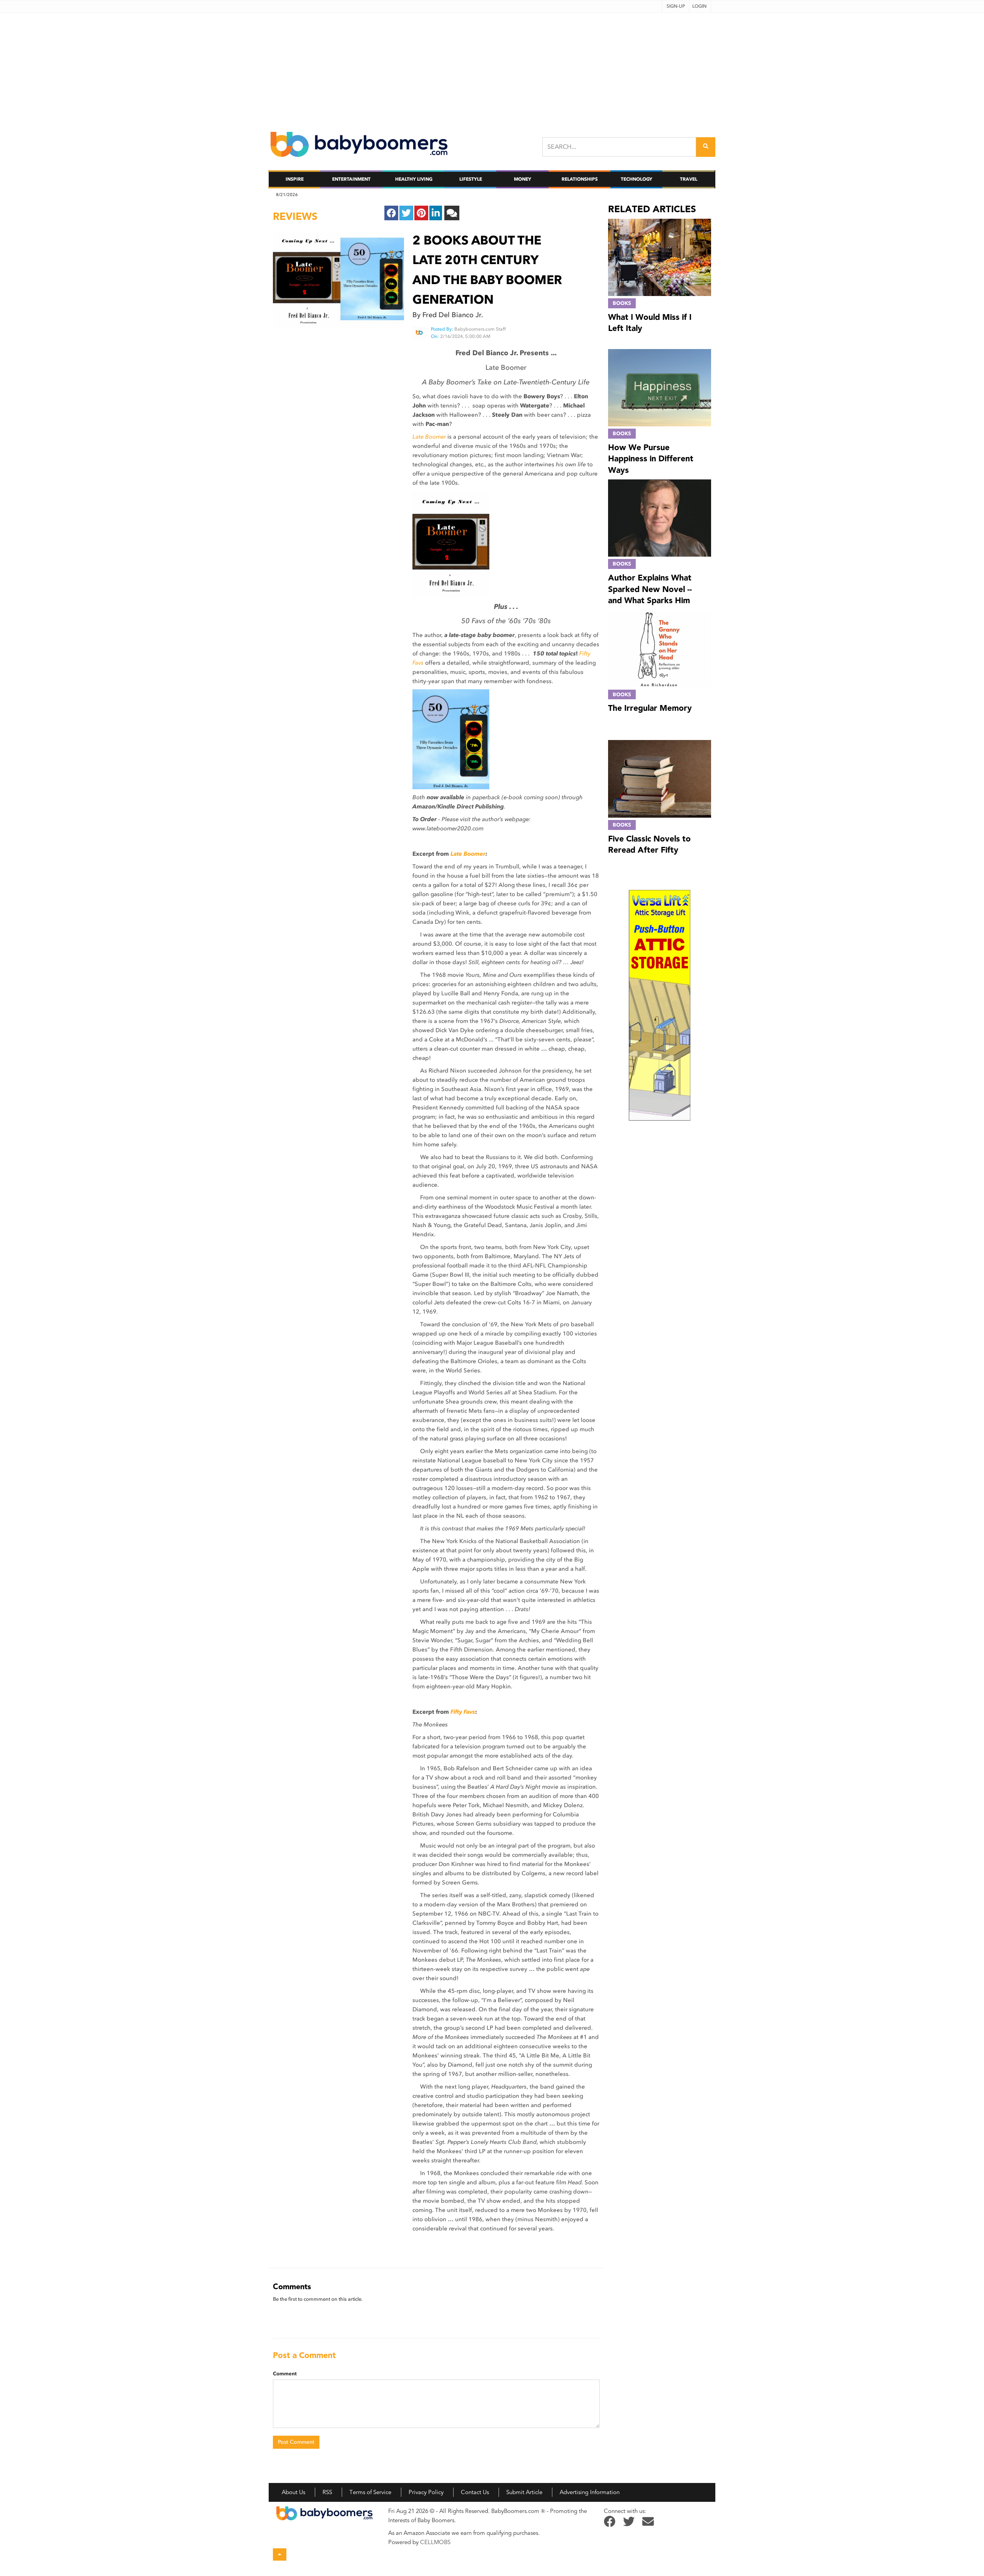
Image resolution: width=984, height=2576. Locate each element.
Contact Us (475, 2492)
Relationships (580, 179)
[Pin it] (421, 213)
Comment (285, 2374)
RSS (327, 2492)
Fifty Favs (463, 1712)
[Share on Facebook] (391, 213)
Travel (689, 179)
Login (699, 6)
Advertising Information (590, 2492)
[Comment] (452, 213)
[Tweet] (406, 213)
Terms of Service (370, 2492)
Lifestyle (471, 179)
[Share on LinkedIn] (436, 213)
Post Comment (296, 2442)
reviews (295, 216)
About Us (293, 2492)
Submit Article (524, 2492)
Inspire (295, 179)
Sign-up (676, 6)
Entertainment (351, 179)
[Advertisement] (492, 67)
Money (523, 179)
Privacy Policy (426, 2492)
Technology (637, 179)
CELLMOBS (435, 2542)
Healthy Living (414, 179)
